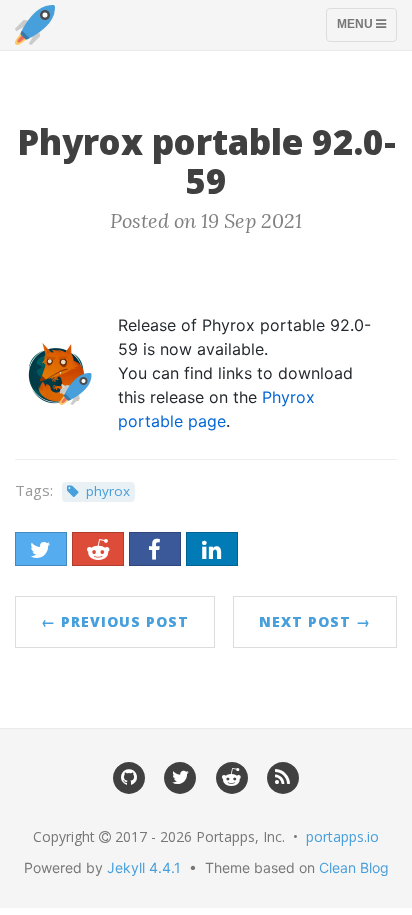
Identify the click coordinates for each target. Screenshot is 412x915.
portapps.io (342, 836)
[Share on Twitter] (41, 549)
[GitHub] (128, 775)
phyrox (108, 491)
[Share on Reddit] (98, 549)
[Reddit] (231, 775)
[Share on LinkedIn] (212, 549)
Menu (366, 29)
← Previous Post (115, 621)
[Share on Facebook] (155, 549)
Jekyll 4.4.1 (144, 867)
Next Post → (315, 621)
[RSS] (282, 775)
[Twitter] (180, 775)
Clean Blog (354, 867)
